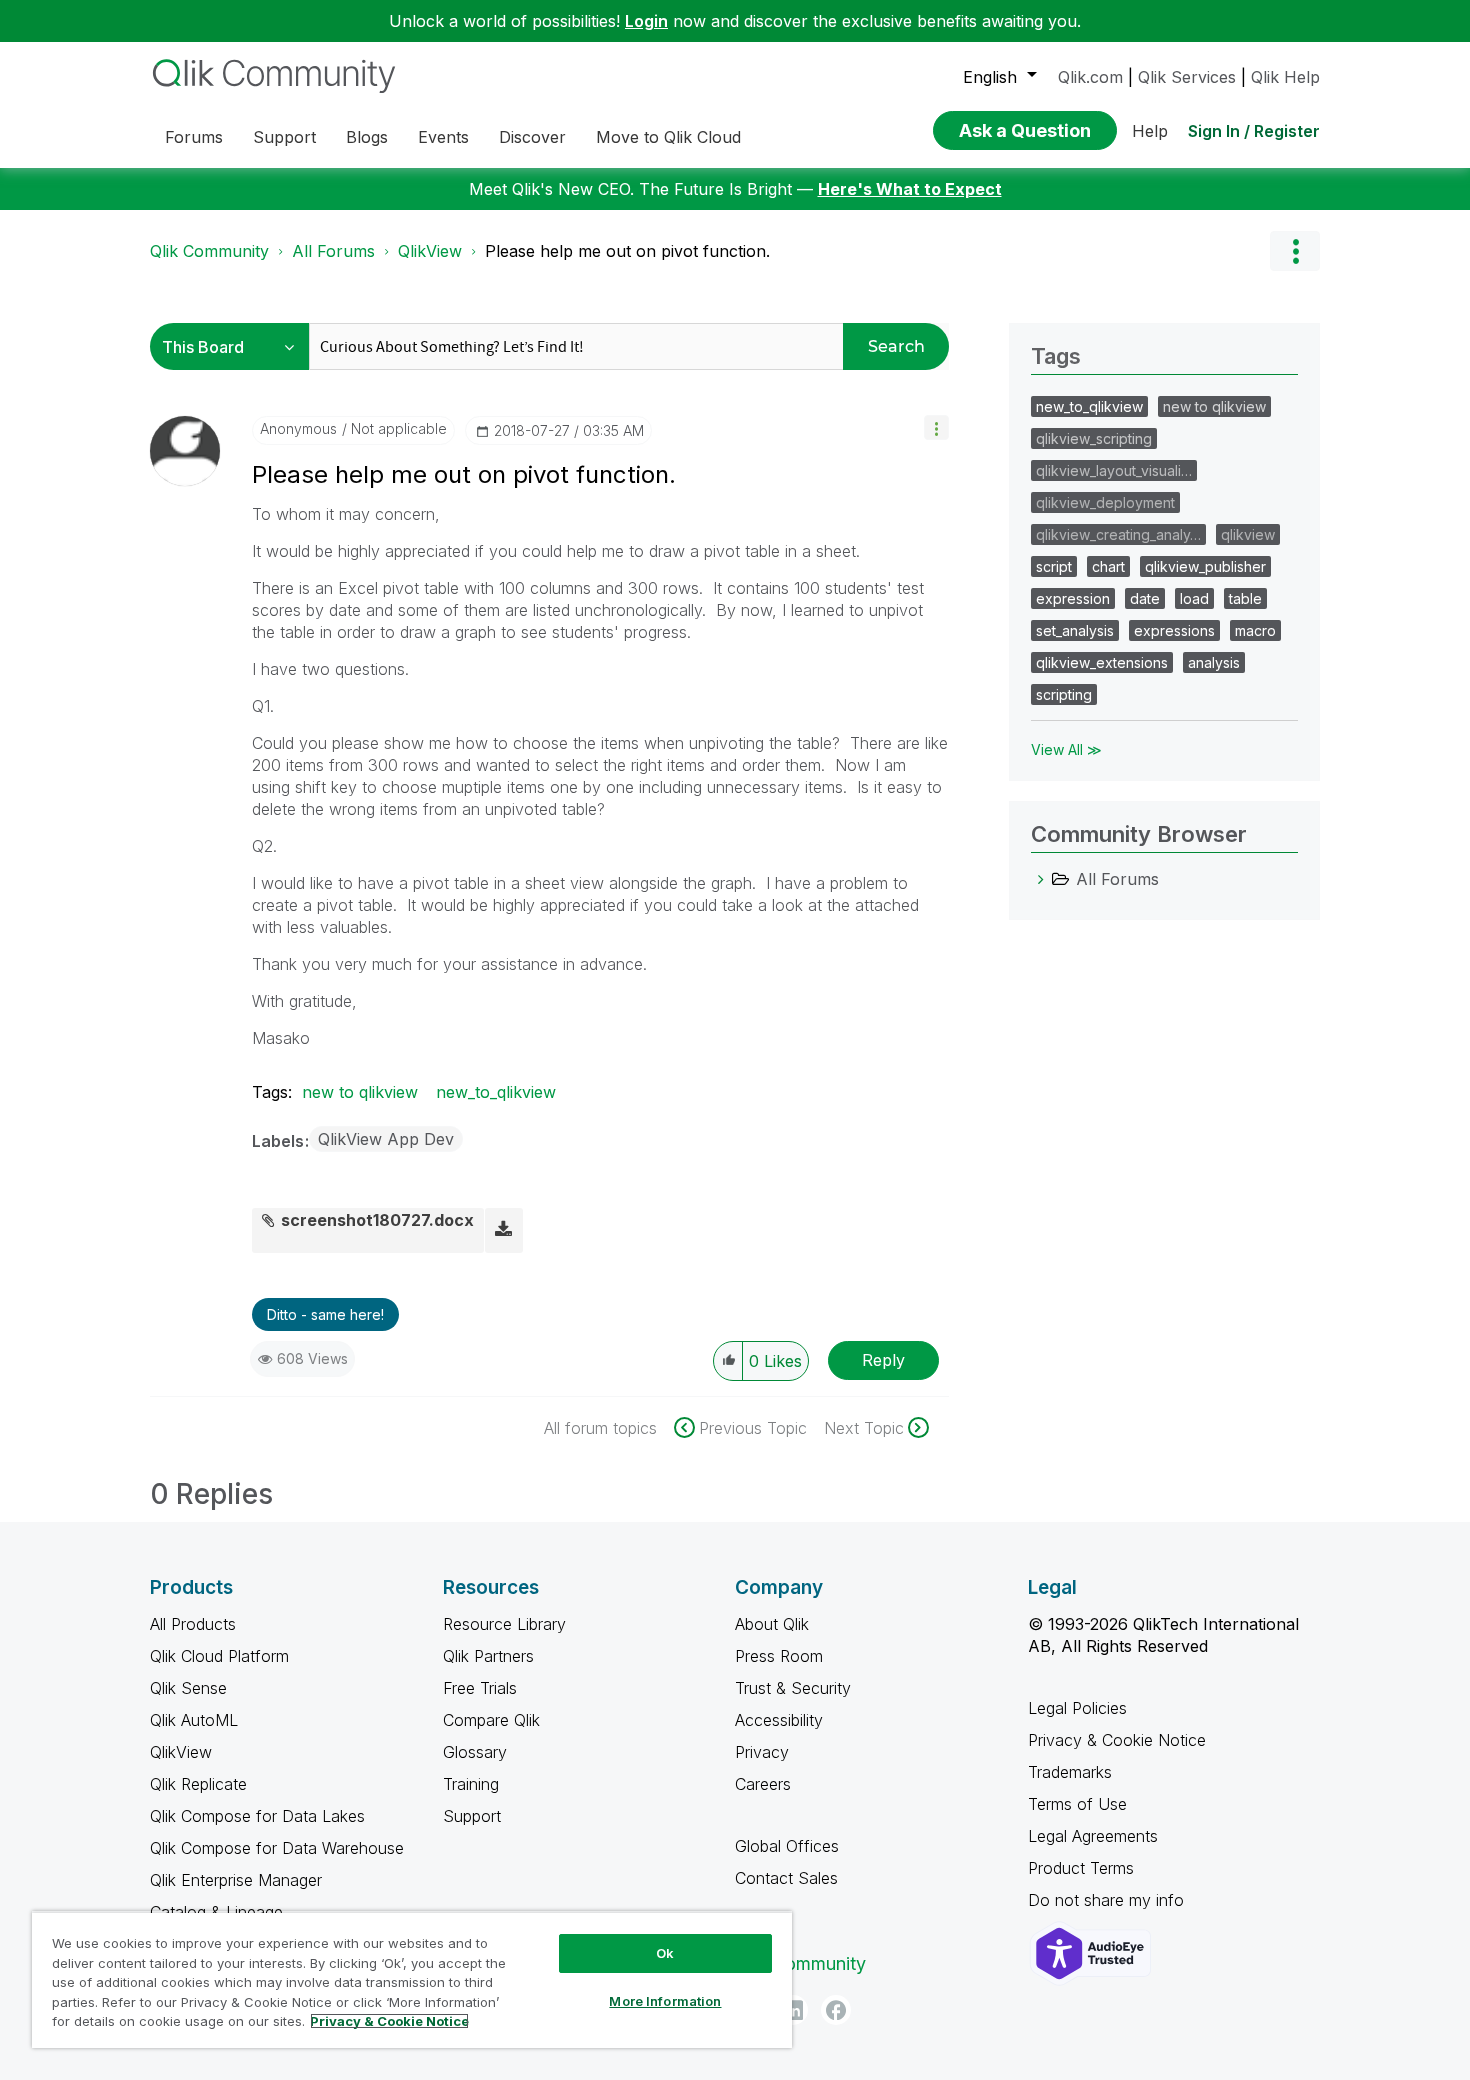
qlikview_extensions (1102, 662)
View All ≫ (1066, 749)
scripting (1064, 694)
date (1145, 598)
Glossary (475, 1752)
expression (1073, 598)
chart (1108, 566)
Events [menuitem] (443, 137)
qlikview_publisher (1205, 566)
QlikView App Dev (386, 1139)
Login (646, 21)
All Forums (333, 251)
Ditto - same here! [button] (325, 1314)
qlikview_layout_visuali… (1114, 470)
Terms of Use (1077, 1804)
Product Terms (1081, 1868)
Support (472, 1816)
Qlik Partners (488, 1656)
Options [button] (1295, 251)
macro (1255, 630)
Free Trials (480, 1688)
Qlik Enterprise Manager (236, 1880)
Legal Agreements (1093, 1836)
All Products (193, 1624)
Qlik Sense (188, 1688)
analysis (1214, 662)
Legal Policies (1077, 1708)
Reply (883, 1360)
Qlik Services (1187, 77)
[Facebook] (836, 2010)
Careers (763, 1784)
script (1054, 566)
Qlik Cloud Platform (219, 1656)
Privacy (762, 1752)
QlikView (430, 251)
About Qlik (772, 1624)
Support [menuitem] (284, 137)
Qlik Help (1285, 77)
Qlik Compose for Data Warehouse (277, 1848)
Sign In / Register (1254, 131)
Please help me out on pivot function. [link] (627, 251)
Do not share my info (1108, 1900)
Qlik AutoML (194, 1720)
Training (471, 1784)
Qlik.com (1090, 77)
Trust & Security (793, 1688)
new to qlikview (360, 1092)
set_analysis (1075, 630)
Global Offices (787, 1846)
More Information (665, 2001)
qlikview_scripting (1094, 438)
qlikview (1248, 534)
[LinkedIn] (793, 2010)
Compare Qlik (491, 1720)
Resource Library (504, 1624)
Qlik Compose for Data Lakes (257, 1816)
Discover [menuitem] (532, 137)
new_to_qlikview (496, 1092)
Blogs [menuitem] (367, 137)
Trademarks (1070, 1772)
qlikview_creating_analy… (1118, 534)
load (1194, 598)
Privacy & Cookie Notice (1117, 1740)
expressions (1174, 630)
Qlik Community (209, 251)
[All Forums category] (1041, 879)
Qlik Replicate (198, 1784)
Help (1150, 131)
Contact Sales (786, 1878)
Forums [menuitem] (194, 137)
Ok (665, 1953)
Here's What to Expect (910, 189)
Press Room (779, 1656)
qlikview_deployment (1105, 502)
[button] (936, 427)
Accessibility (779, 1720)
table (1245, 598)
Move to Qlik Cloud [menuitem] (668, 137)
